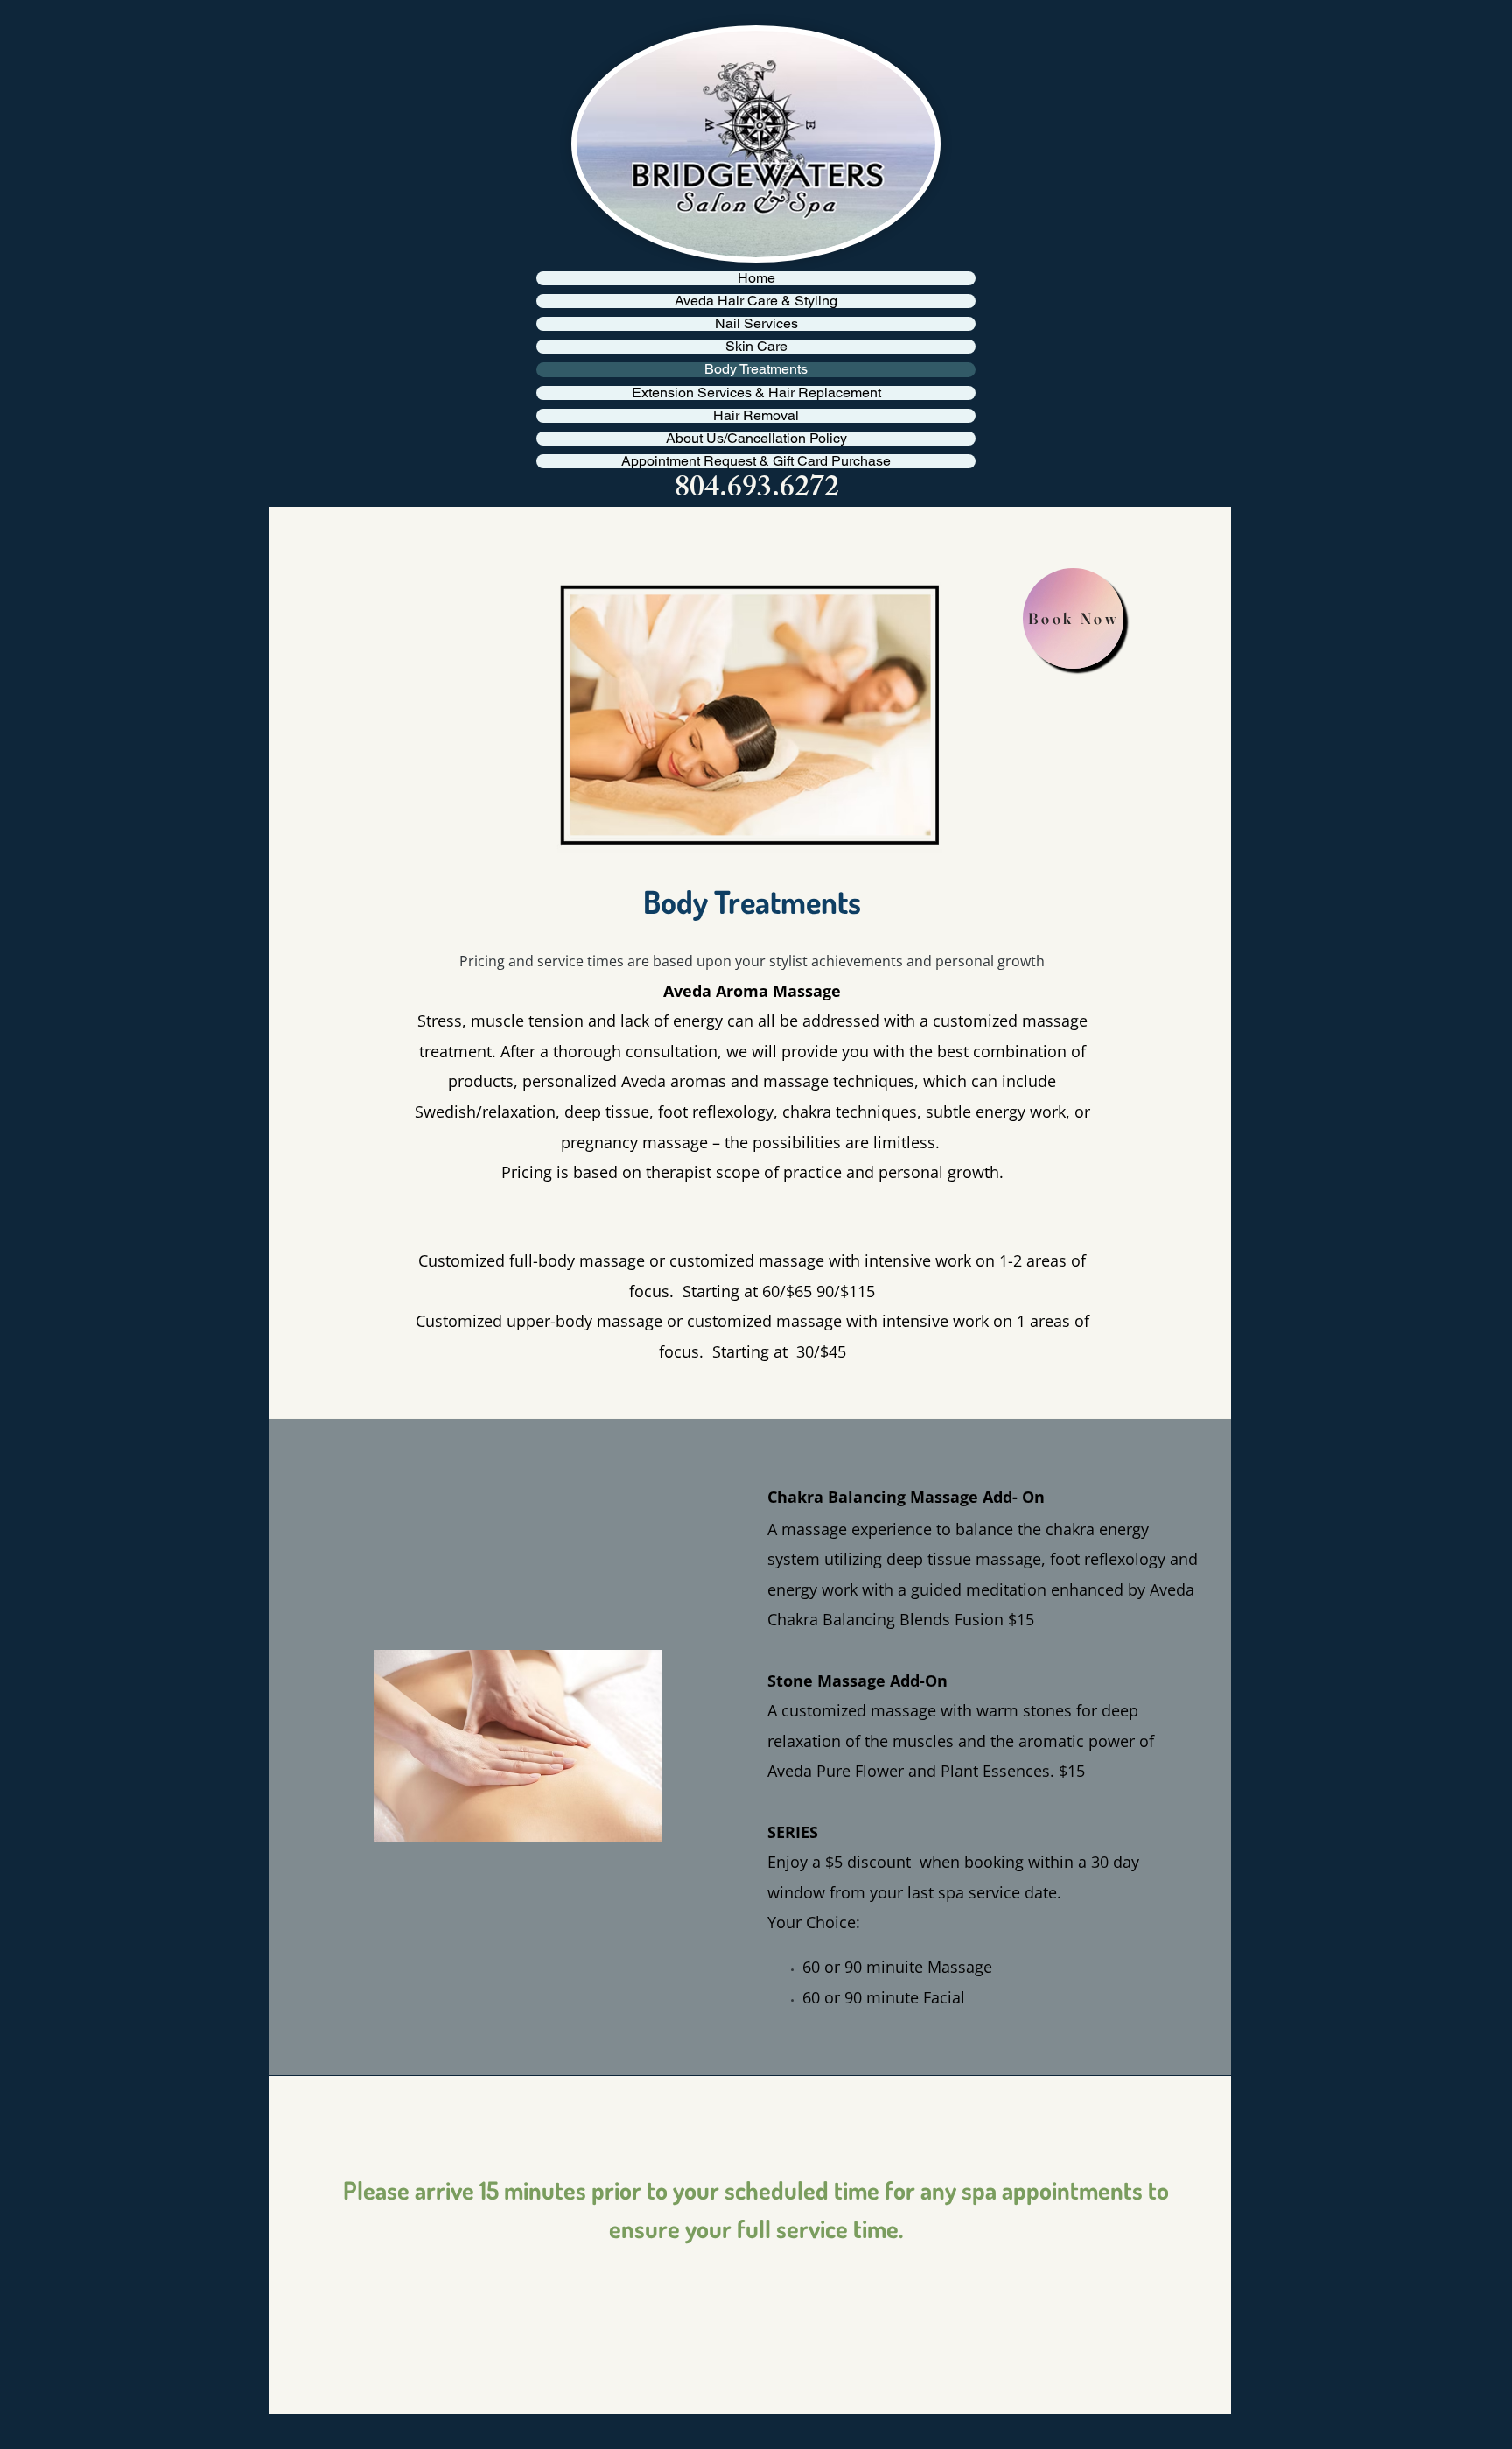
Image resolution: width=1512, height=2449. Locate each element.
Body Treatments (756, 369)
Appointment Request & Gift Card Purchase (756, 461)
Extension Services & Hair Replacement (756, 393)
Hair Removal (756, 416)
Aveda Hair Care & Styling (756, 301)
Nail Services (756, 324)
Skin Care (756, 347)
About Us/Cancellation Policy (756, 439)
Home (756, 278)
